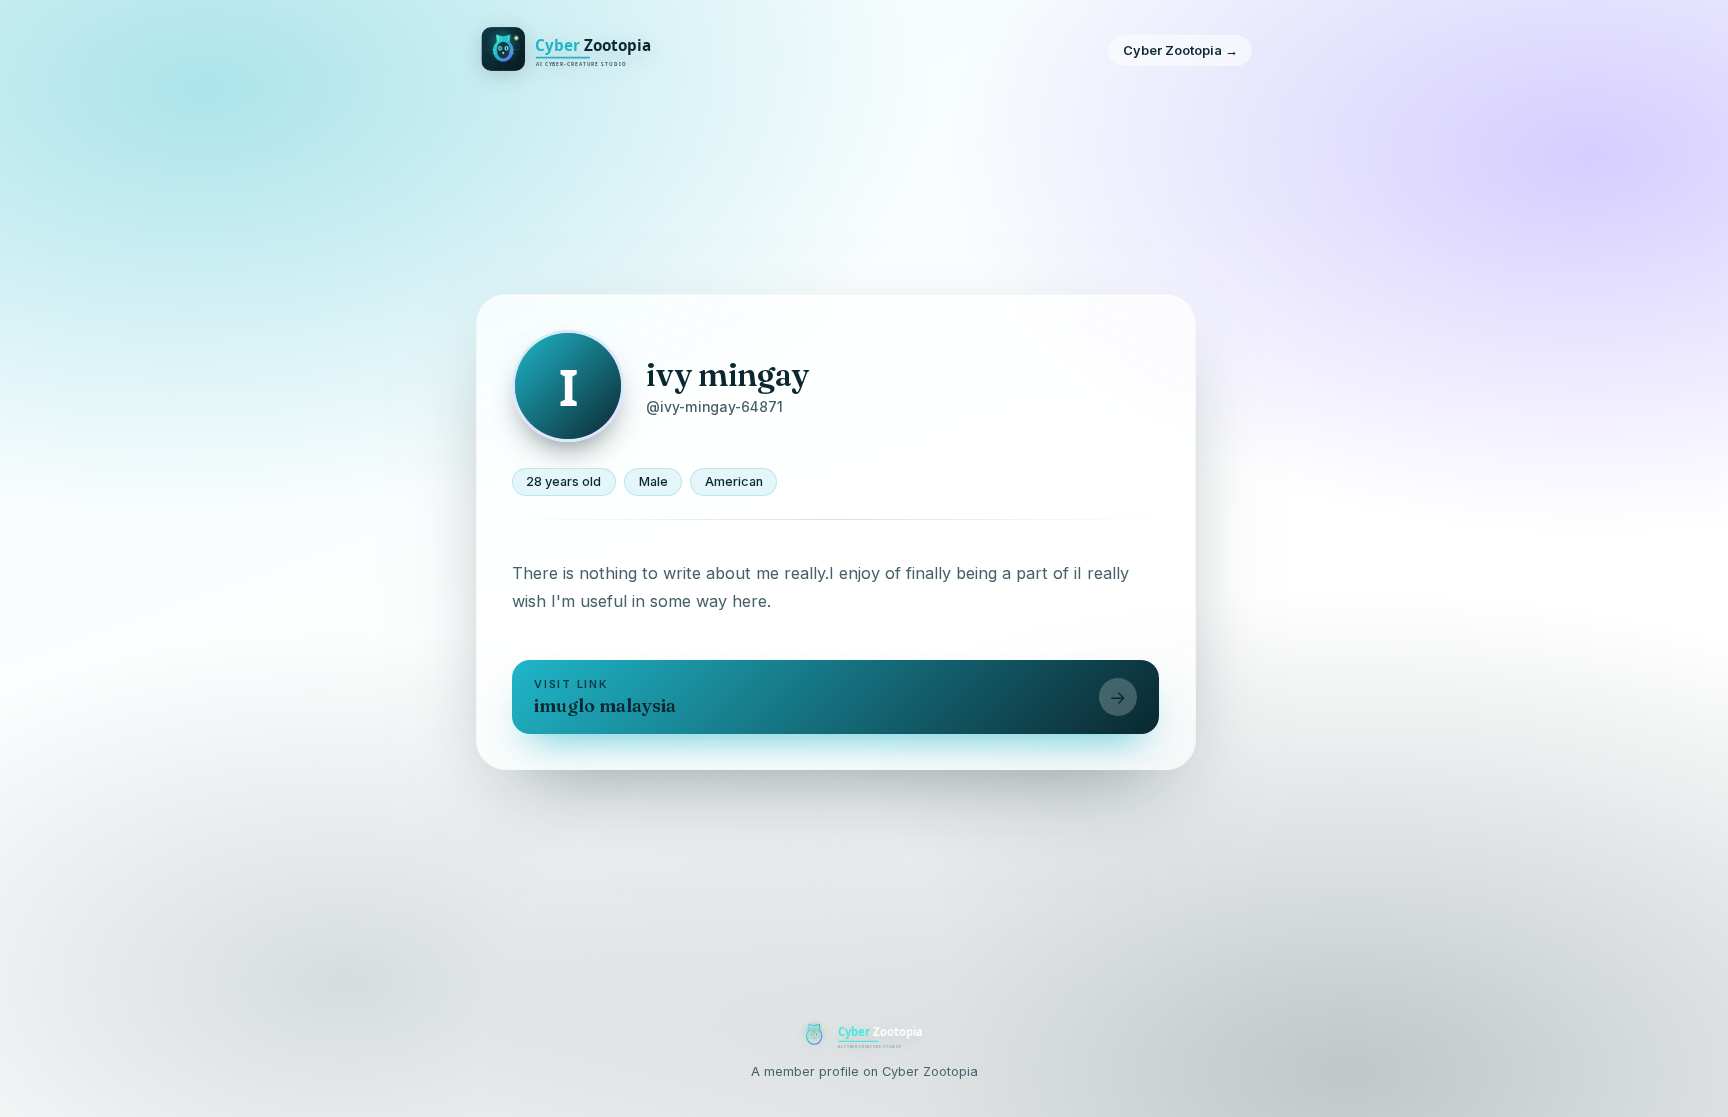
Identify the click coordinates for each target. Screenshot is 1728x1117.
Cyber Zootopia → (1180, 50)
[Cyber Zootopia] (571, 51)
